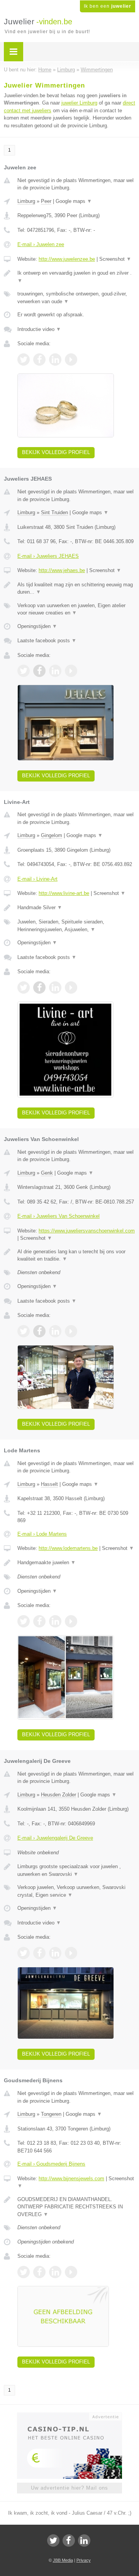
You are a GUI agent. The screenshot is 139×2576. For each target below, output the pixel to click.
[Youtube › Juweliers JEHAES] (71, 671)
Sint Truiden (54, 512)
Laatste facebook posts (47, 641)
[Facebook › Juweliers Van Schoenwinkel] (39, 1331)
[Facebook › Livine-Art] (39, 988)
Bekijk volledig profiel (56, 452)
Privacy (84, 2560)
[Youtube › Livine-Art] (71, 988)
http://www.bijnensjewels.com (71, 2178)
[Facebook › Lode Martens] (39, 1621)
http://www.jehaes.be (62, 570)
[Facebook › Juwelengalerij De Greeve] (39, 1953)
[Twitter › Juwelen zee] (24, 360)
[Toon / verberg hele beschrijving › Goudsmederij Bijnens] (76, 2207)
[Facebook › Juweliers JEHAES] (39, 671)
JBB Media (63, 2560)
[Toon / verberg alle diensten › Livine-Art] (76, 926)
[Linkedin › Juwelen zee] (55, 360)
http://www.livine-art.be (64, 893)
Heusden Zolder (58, 1795)
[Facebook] (69, 2541)
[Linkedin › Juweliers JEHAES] (55, 671)
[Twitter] (53, 2541)
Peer (46, 201)
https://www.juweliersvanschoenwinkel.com (87, 1231)
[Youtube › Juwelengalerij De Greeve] (71, 1953)
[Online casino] (69, 2416)
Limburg (26, 201)
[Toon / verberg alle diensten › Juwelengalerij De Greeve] (76, 1891)
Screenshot (115, 259)
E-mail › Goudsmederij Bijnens (51, 2164)
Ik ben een (108, 6)
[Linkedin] (84, 2541)
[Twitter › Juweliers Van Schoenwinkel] (24, 1331)
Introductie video (39, 329)
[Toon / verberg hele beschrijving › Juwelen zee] (76, 277)
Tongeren (51, 2114)
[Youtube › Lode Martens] (71, 1621)
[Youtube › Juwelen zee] (71, 360)
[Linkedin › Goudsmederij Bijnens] (55, 2272)
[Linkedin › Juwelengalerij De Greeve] (55, 1953)
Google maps (74, 201)
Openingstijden (37, 626)
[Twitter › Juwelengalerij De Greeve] (24, 1953)
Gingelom (52, 835)
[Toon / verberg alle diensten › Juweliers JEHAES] (76, 609)
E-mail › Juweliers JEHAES (48, 556)
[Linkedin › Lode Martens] (55, 1621)
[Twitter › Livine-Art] (24, 988)
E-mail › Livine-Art (37, 879)
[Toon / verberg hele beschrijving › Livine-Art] (76, 908)
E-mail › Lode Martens (42, 1534)
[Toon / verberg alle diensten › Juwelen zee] (76, 298)
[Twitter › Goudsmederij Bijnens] (24, 2272)
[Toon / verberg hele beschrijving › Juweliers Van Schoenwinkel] (76, 1255)
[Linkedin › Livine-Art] (55, 988)
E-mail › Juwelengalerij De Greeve (55, 1838)
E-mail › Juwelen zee (41, 244)
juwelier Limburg (79, 103)
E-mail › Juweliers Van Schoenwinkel (58, 1216)
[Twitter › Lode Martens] (24, 1621)
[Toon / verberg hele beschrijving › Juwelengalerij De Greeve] (76, 1870)
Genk (47, 1173)
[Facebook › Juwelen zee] (39, 360)
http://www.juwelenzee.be (67, 259)
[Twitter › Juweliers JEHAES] (24, 671)
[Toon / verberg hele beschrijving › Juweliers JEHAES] (76, 588)
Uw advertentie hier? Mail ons (69, 2488)
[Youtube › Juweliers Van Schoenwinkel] (71, 1331)
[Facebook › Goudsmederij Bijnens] (39, 2272)
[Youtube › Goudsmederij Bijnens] (71, 2272)
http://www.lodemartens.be (68, 1548)
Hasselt (49, 1484)
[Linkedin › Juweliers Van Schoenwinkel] (55, 1331)
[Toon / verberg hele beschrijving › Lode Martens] (76, 1563)
